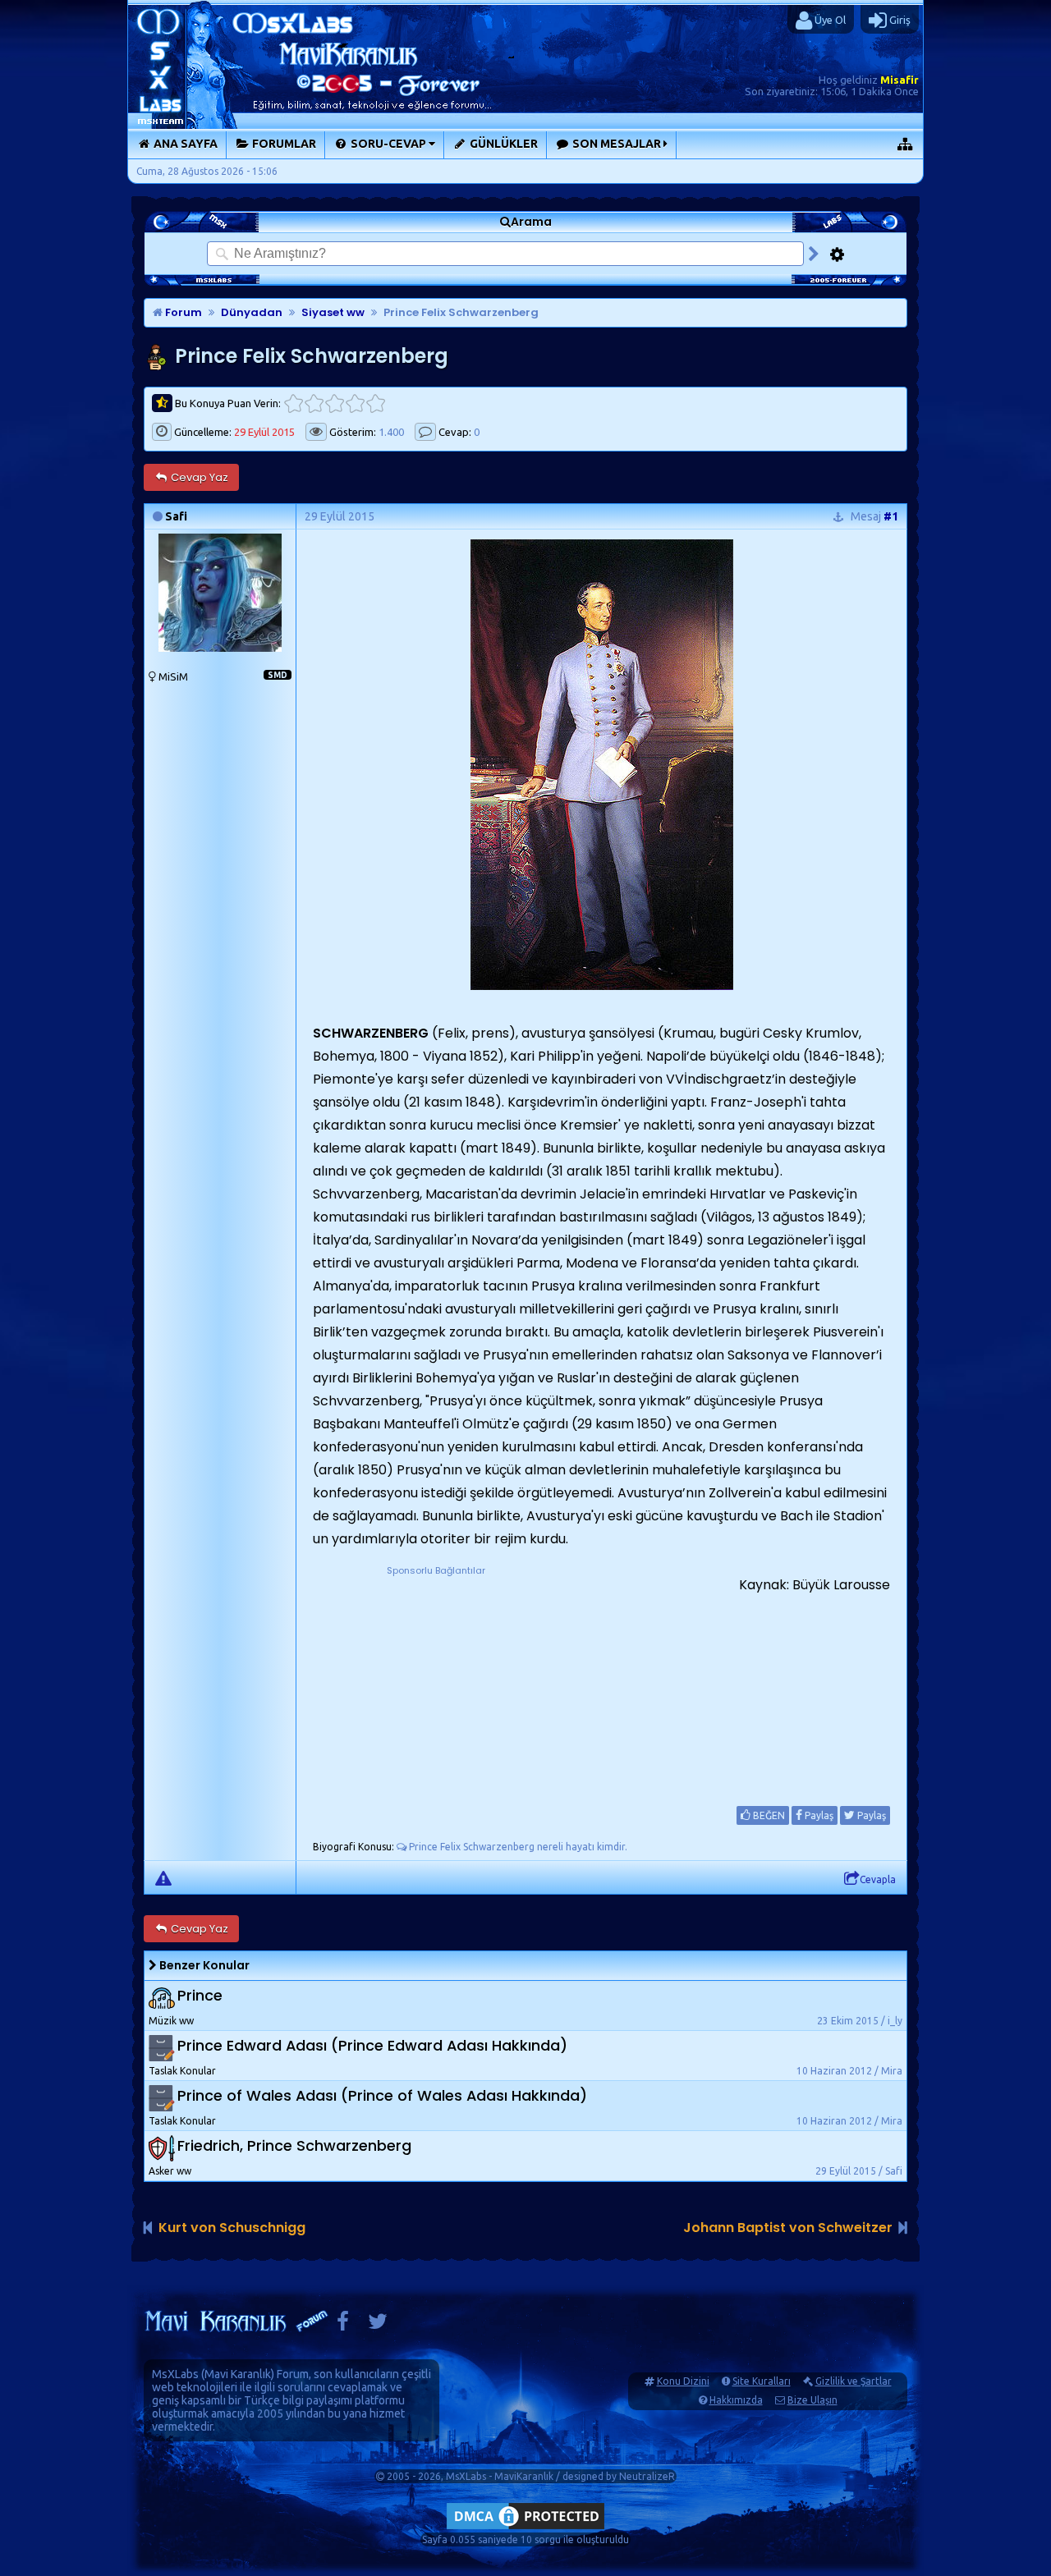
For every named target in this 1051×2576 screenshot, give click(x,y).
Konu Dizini (683, 2381)
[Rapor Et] (163, 1877)
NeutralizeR (647, 2476)
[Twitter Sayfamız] (378, 2325)
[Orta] (335, 403)
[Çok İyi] (376, 403)
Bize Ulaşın (812, 2400)
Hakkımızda (736, 2400)
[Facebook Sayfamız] (343, 2325)
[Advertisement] (436, 1681)
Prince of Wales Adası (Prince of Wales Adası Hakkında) (382, 2096)
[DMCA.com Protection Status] (525, 2529)
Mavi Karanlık (238, 2374)
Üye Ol (829, 20)
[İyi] (355, 403)
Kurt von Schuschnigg (232, 2228)
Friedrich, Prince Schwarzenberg (294, 2146)
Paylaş (818, 1815)
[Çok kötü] (294, 403)
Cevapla (878, 1879)
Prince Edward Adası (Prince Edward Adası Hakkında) (372, 2046)
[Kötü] (314, 403)
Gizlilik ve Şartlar (854, 2381)
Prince (200, 1996)
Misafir (900, 80)
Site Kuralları (762, 2381)
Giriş (899, 20)
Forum (182, 312)
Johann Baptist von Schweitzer (788, 2228)
